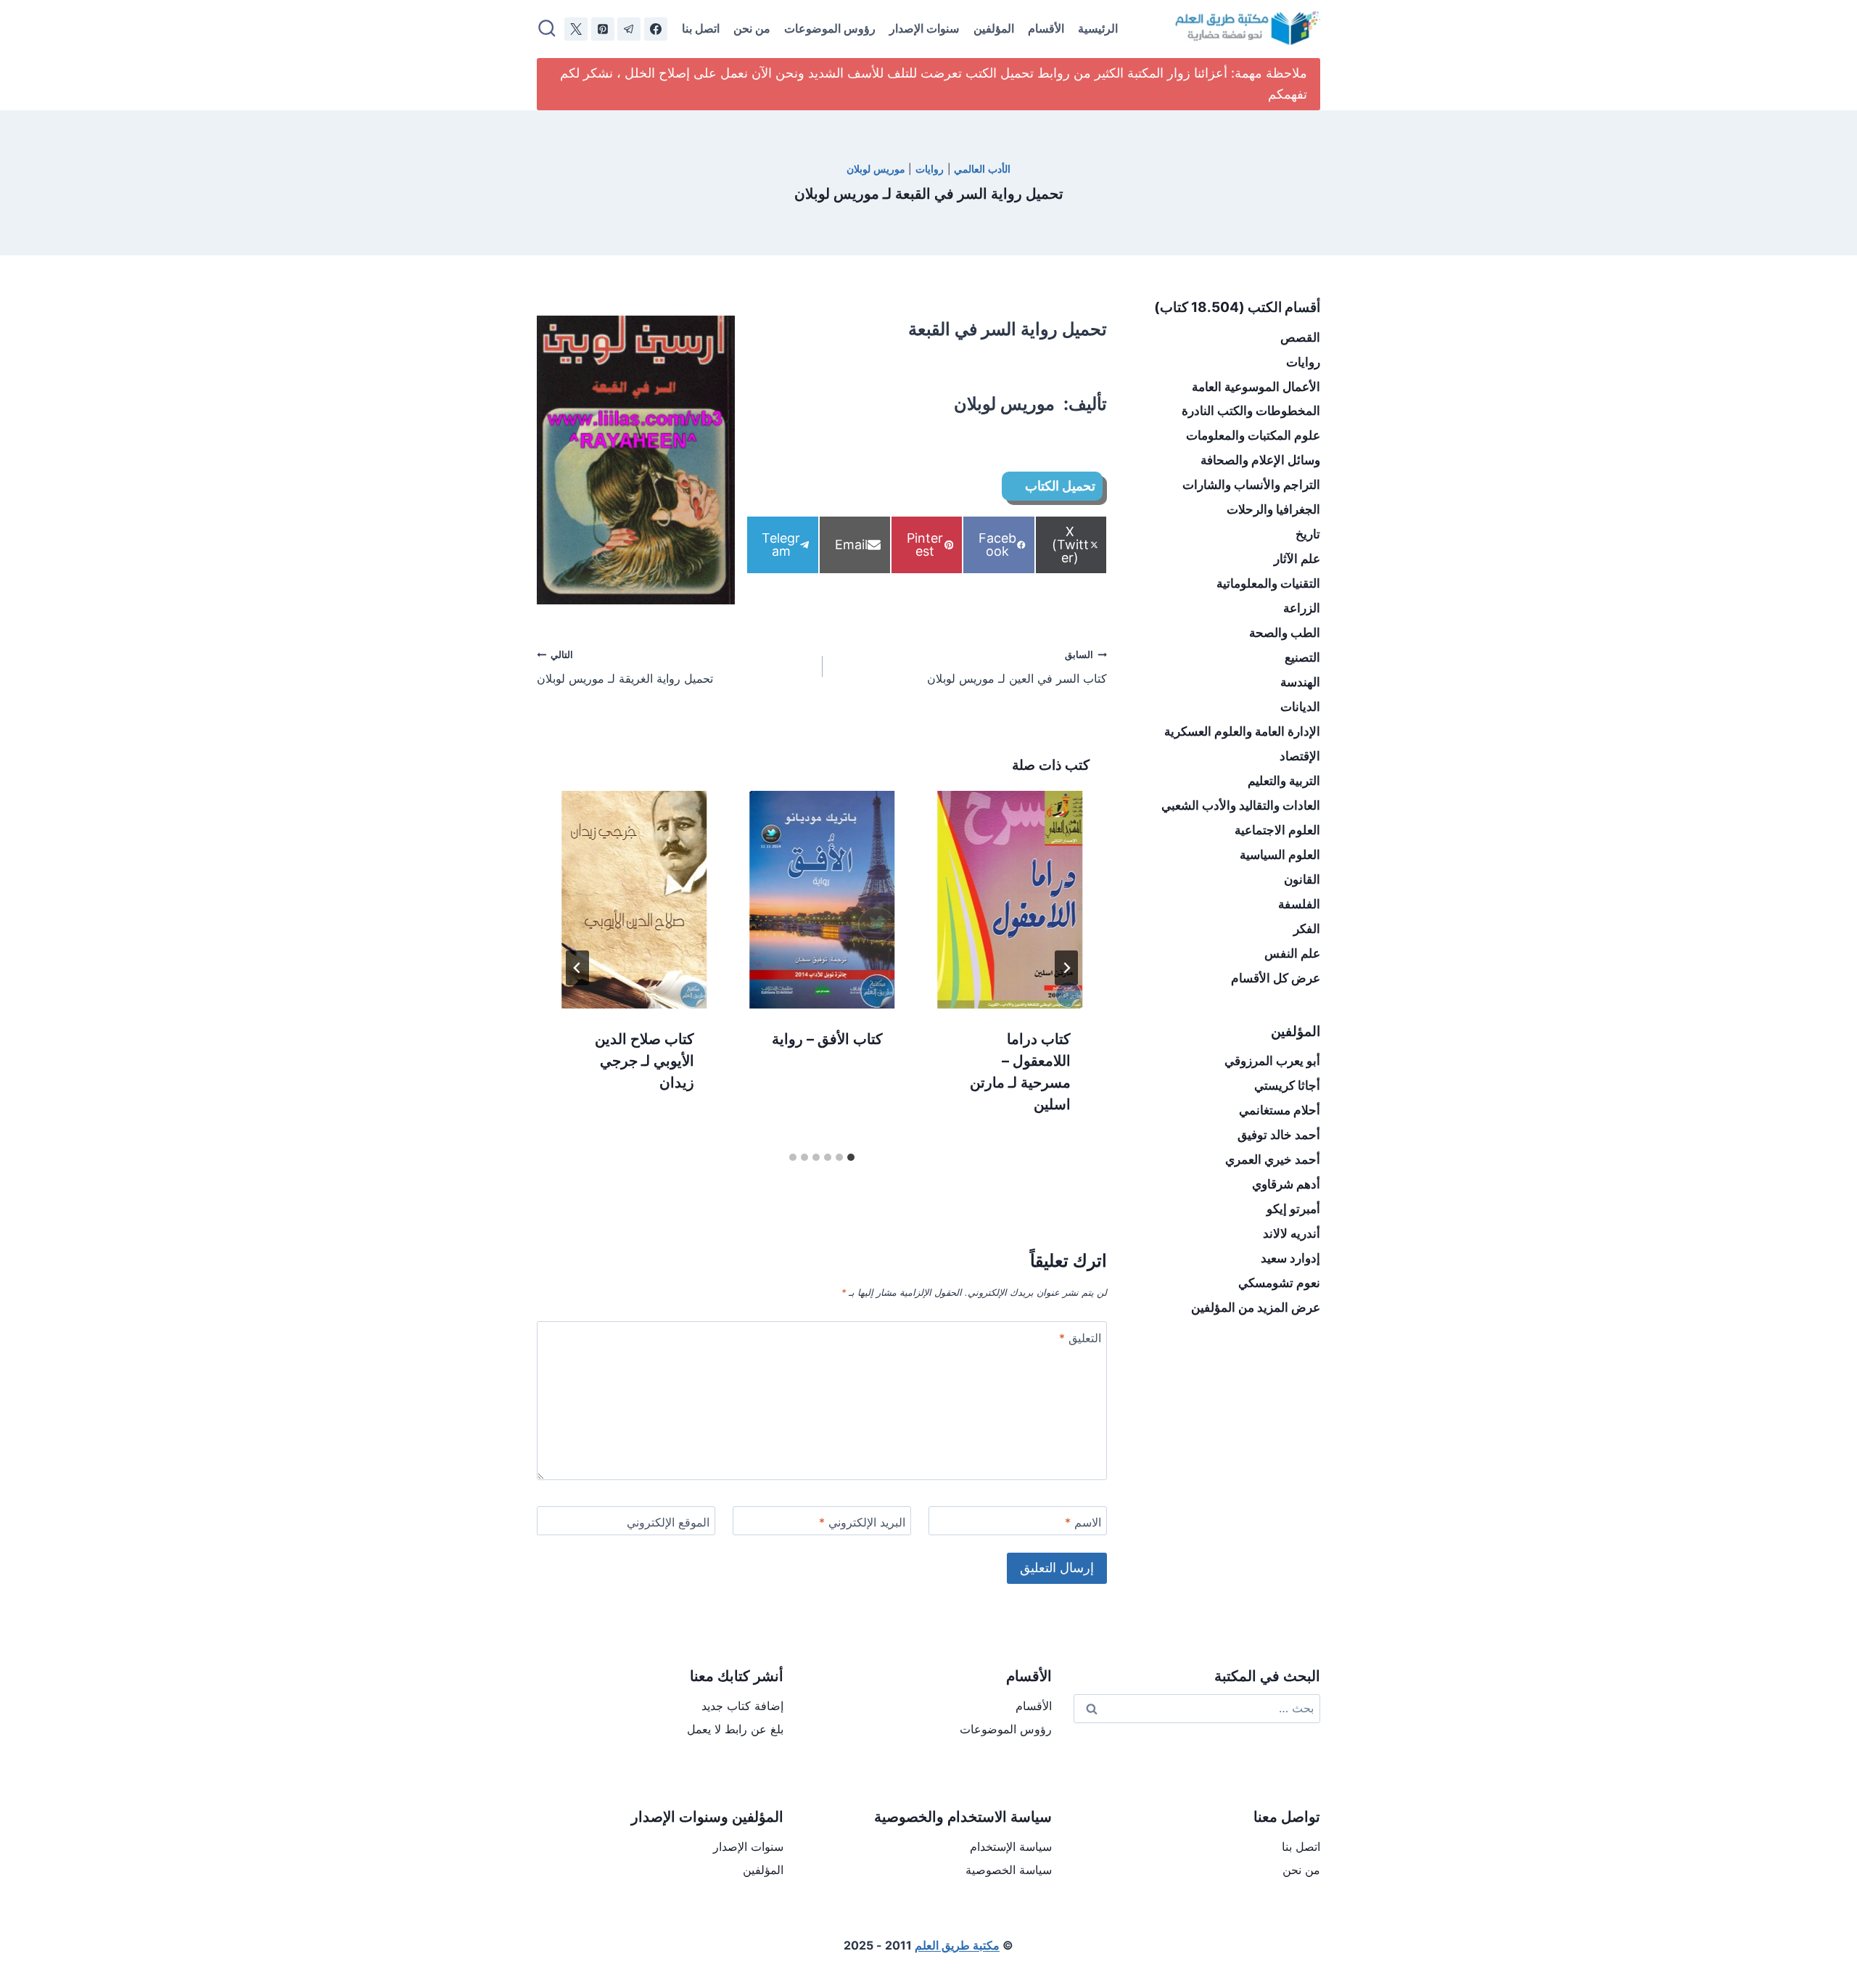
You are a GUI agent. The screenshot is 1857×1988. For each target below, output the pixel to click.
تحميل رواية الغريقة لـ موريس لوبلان (625, 668)
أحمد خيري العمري (1273, 1159)
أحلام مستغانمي (1280, 1110)
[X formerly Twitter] (576, 29)
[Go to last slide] (1066, 968)
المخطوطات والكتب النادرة (1251, 411)
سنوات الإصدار (924, 28)
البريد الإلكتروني (862, 1522)
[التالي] (577, 968)
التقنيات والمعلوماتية (1268, 583)
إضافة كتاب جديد (742, 1706)
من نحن (752, 28)
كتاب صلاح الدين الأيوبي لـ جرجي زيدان (645, 1060)
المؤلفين (994, 28)
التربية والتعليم (1284, 781)
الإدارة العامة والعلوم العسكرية (1242, 731)
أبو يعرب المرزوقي (1272, 1061)
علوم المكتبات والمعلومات (1253, 435)
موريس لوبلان (876, 169)
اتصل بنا (701, 28)
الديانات (1300, 707)
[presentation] (1010, 900)
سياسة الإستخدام (1011, 1847)
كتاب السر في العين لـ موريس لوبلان (1017, 668)
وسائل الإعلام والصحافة (1260, 460)
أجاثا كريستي (1287, 1085)
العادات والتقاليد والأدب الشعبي (1241, 805)
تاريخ (1308, 534)
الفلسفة (1299, 904)
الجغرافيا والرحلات (1273, 509)
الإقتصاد (1300, 756)
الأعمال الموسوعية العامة (1256, 387)
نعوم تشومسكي (1279, 1283)
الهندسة (1300, 682)
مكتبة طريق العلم (957, 1945)
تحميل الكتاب (1060, 486)
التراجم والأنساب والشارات (1251, 485)
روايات (930, 169)
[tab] (851, 1157)
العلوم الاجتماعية (1277, 830)
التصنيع (1302, 657)
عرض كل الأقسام (1276, 978)
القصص (1300, 337)
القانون (1302, 879)
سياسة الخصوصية (1009, 1870)
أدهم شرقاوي (1286, 1184)
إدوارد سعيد (1290, 1258)
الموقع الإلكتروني (668, 1522)
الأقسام (1046, 28)
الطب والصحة (1285, 633)
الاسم (1083, 1522)
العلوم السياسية (1280, 855)
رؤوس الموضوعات (830, 28)
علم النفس (1292, 953)
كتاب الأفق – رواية (827, 1038)
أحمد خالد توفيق (1279, 1135)
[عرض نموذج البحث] (547, 29)
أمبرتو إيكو (1293, 1209)
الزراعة (1302, 608)
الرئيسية (1098, 28)
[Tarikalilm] (656, 29)
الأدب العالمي (982, 169)
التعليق (1080, 1338)
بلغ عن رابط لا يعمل (735, 1729)
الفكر (1307, 929)
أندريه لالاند (1292, 1233)
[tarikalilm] (629, 29)
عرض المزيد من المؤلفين (1256, 1307)
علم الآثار (1297, 559)
